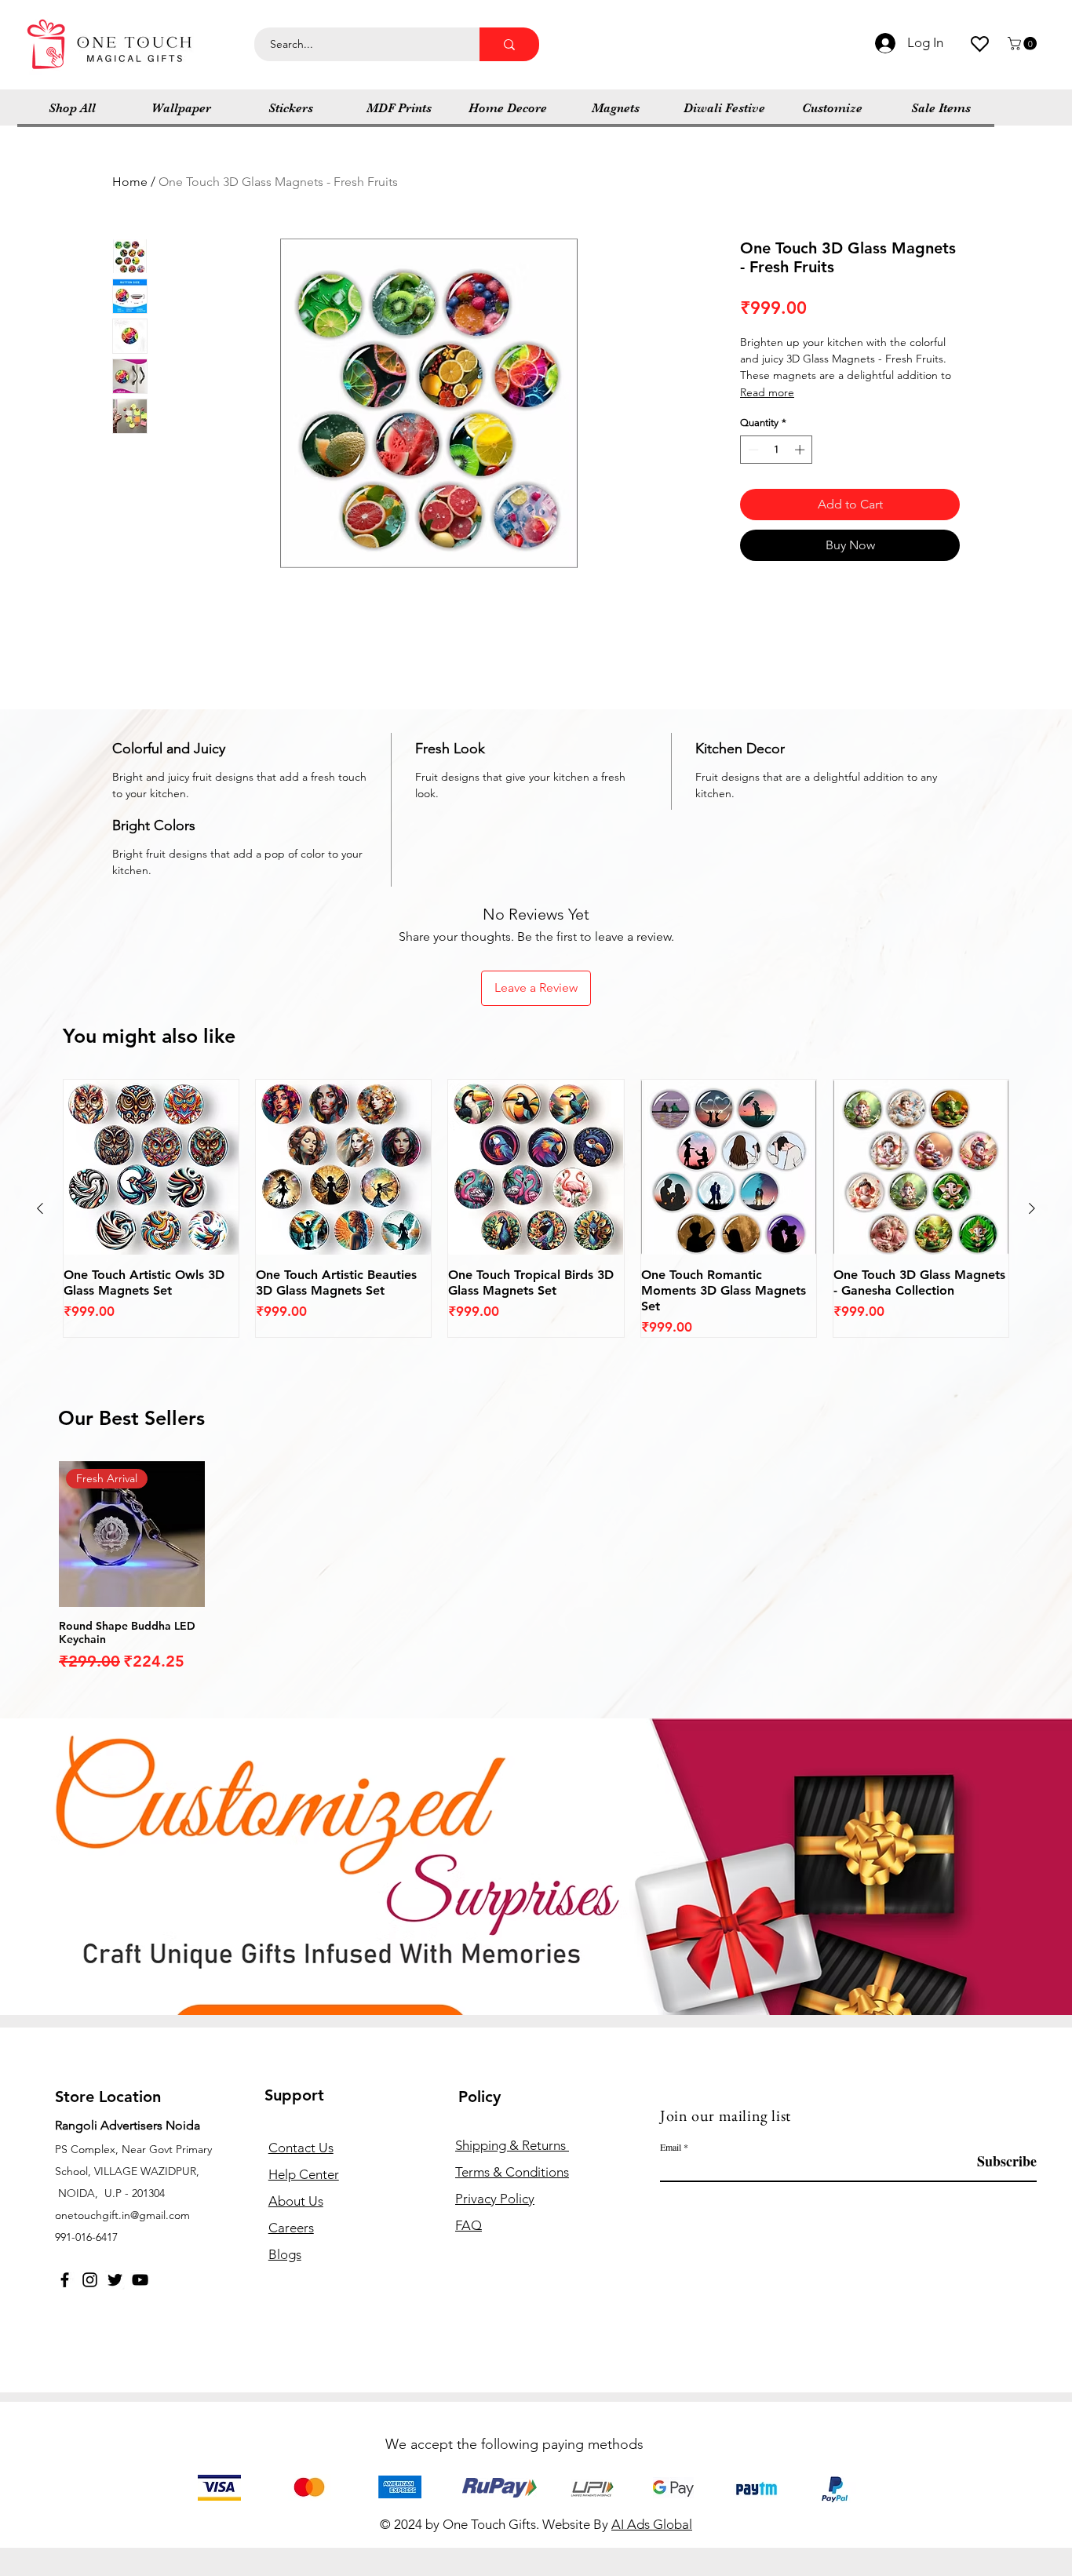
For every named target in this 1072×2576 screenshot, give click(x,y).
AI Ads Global (652, 2524)
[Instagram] (90, 2280)
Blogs (285, 2254)
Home (130, 182)
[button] (1024, 44)
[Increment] (801, 450)
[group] (536, 1209)
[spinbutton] (777, 450)
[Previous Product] (40, 1208)
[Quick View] (151, 1167)
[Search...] (509, 44)
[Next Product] (1032, 1208)
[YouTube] (140, 2280)
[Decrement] (752, 450)
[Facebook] (65, 2280)
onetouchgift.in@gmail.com (122, 2215)
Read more (767, 392)
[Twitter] (115, 2280)
